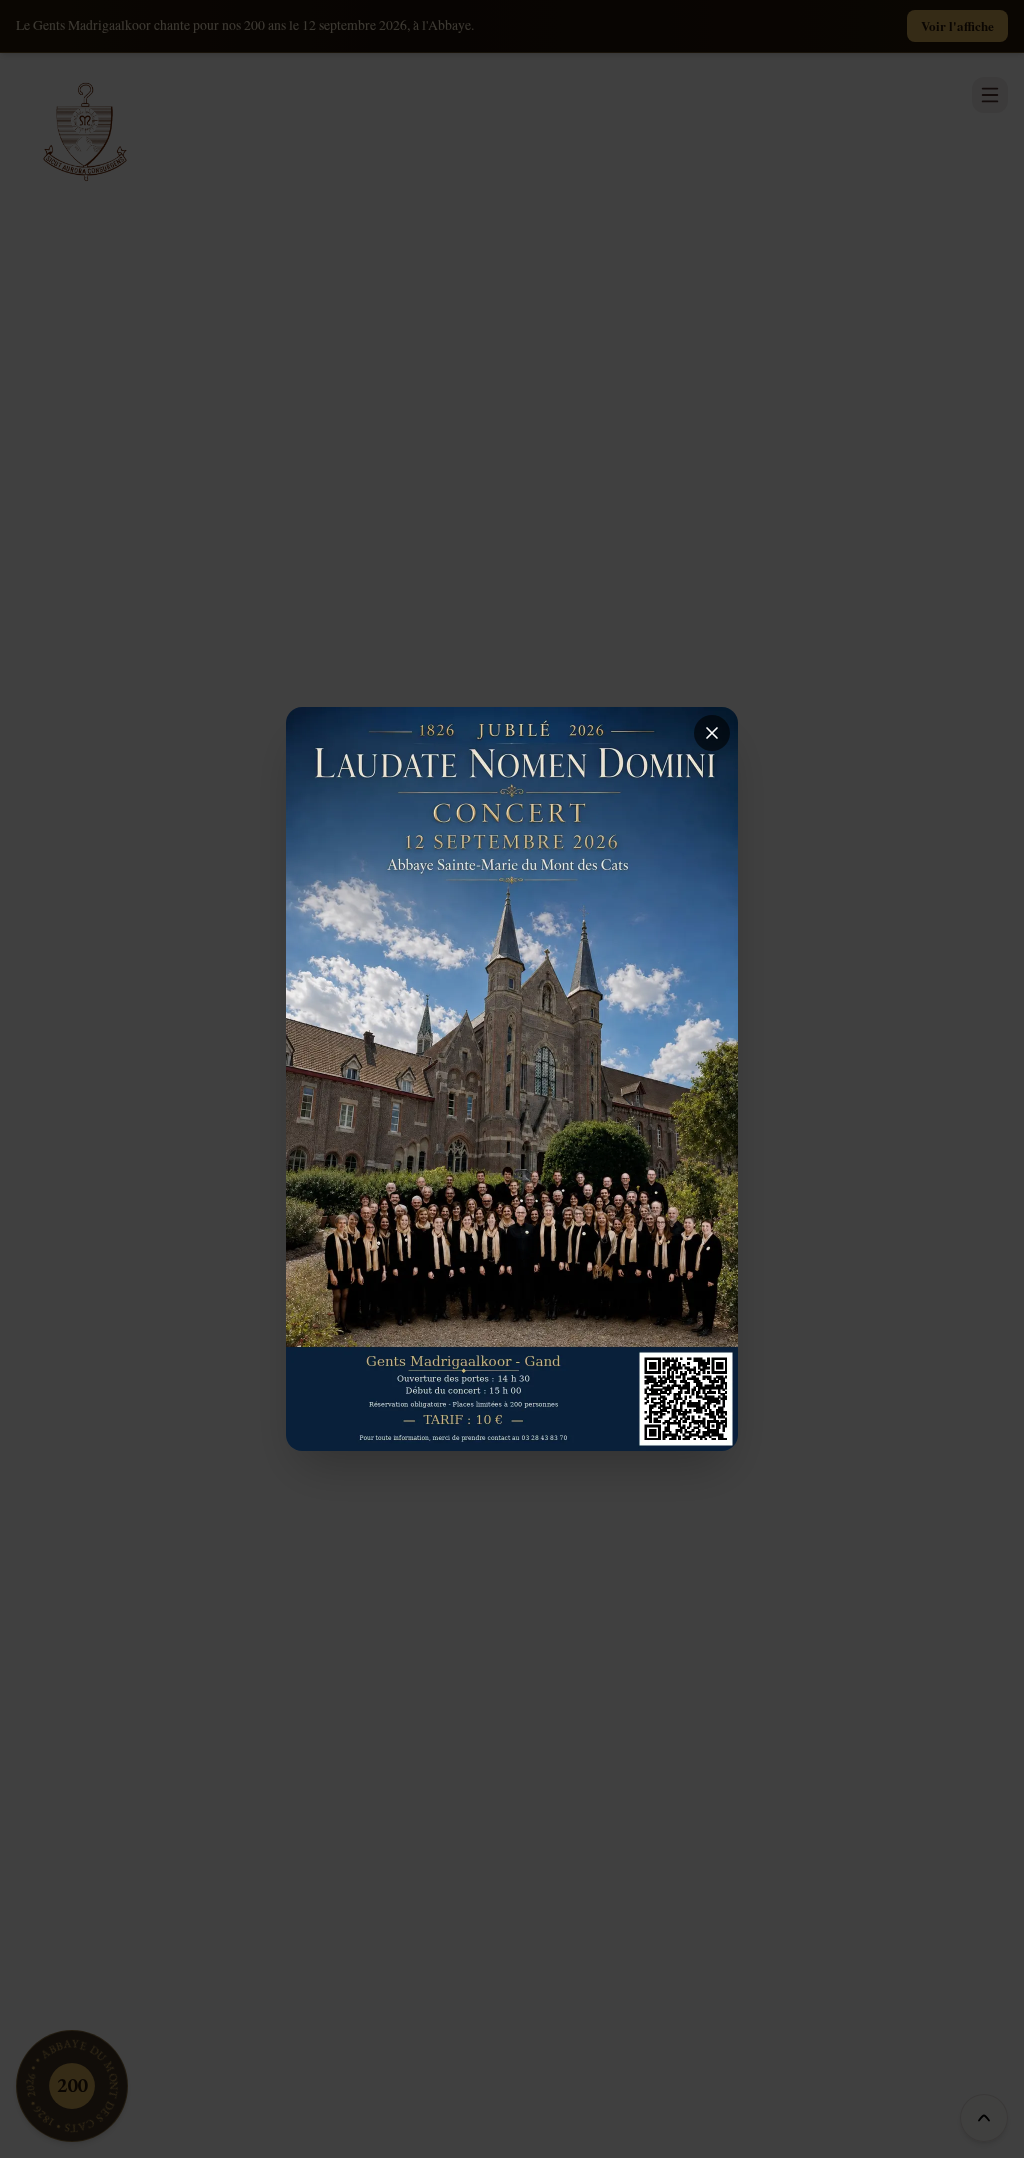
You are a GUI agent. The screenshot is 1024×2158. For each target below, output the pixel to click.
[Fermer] (712, 733)
